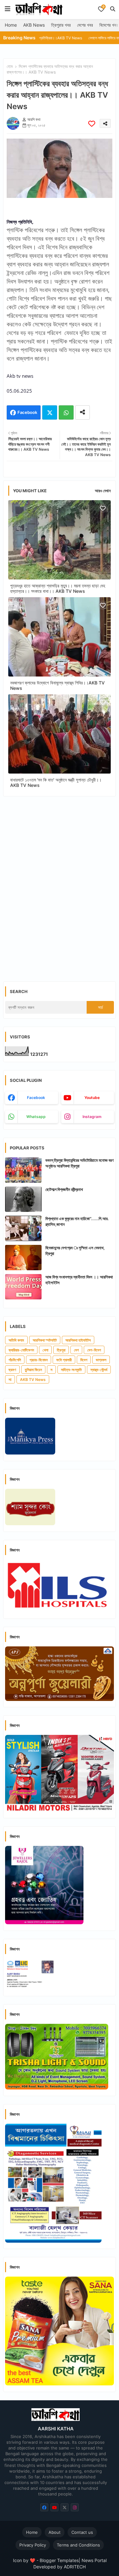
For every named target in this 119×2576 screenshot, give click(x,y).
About (55, 2532)
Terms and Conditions (78, 2545)
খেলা (45, 1350)
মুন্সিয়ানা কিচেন (33, 1370)
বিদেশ (84, 1360)
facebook (36, 1098)
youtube (92, 1098)
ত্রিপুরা (61, 1350)
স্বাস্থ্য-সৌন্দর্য (99, 1370)
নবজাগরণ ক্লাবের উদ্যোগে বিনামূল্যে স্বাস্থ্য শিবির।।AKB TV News (57, 685)
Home (11, 25)
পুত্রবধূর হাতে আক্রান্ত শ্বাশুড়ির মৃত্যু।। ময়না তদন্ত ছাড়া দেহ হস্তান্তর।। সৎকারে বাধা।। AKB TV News (58, 588)
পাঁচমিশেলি (15, 1360)
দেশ (76, 1350)
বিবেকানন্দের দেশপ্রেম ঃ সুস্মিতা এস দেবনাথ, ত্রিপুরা (75, 1251)
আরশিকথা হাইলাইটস (78, 1340)
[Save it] (92, 124)
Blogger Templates (59, 2560)
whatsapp (36, 1117)
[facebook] (44, 2507)
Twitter (50, 412)
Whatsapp (66, 412)
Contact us (82, 2532)
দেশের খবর (85, 25)
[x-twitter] (65, 2507)
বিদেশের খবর (109, 25)
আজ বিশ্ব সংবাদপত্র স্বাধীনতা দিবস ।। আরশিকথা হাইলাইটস (79, 1280)
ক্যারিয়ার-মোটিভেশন (21, 1350)
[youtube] (54, 2507)
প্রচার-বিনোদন (39, 1360)
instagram (92, 1117)
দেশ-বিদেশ (94, 1350)
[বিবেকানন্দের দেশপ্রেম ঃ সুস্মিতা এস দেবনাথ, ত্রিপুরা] (23, 1258)
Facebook (27, 412)
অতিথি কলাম (16, 1340)
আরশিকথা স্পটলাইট (45, 1340)
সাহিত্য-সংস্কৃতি (71, 1370)
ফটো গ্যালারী (64, 1360)
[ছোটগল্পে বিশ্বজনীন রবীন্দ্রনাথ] (23, 1199)
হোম (10, 66)
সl (10, 1380)
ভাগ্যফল (101, 1360)
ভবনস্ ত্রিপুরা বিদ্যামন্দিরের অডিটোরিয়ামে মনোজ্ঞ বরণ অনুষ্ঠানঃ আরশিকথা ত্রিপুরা (79, 1163)
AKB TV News (33, 1380)
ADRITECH (75, 2567)
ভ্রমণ (12, 1370)
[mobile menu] (8, 9)
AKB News (34, 25)
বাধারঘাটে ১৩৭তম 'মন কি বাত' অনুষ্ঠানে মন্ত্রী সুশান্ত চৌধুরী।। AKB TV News (56, 782)
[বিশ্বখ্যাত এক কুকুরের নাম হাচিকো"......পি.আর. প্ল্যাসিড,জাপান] (23, 1228)
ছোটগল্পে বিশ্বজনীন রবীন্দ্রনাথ (64, 1189)
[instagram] (75, 2507)
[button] (113, 9)
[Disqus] (60, 884)
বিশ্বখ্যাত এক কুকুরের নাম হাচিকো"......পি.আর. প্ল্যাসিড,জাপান (77, 1221)
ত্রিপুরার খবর (61, 25)
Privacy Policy (33, 2545)
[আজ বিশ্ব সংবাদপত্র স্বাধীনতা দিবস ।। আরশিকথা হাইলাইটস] (23, 1287)
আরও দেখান (103, 491)
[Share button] (83, 412)
